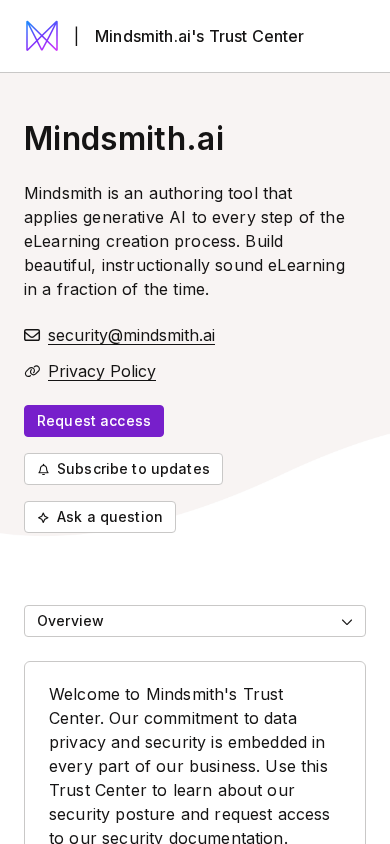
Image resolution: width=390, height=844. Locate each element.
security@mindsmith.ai (131, 335)
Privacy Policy (102, 371)
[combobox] (195, 621)
